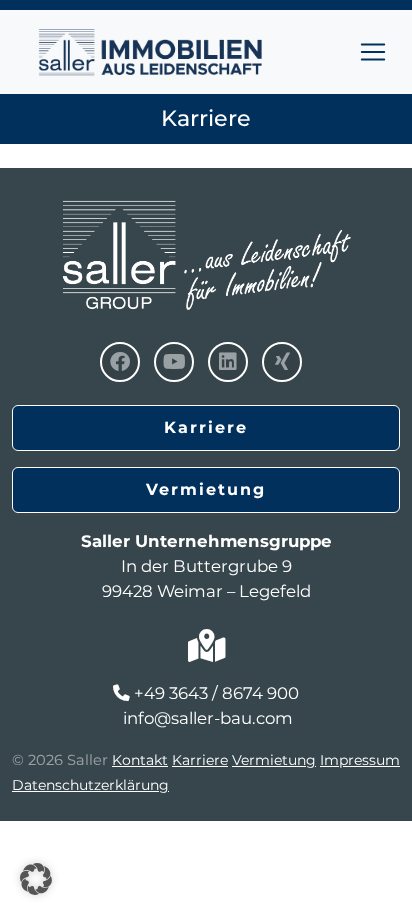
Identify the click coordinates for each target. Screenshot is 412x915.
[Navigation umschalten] (373, 52)
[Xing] (282, 362)
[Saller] (206, 203)
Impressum (360, 760)
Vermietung (206, 489)
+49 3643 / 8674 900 (216, 693)
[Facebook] (120, 362)
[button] (36, 879)
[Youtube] (174, 362)
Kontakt (140, 760)
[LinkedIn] (228, 362)
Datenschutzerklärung (90, 785)
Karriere (206, 427)
